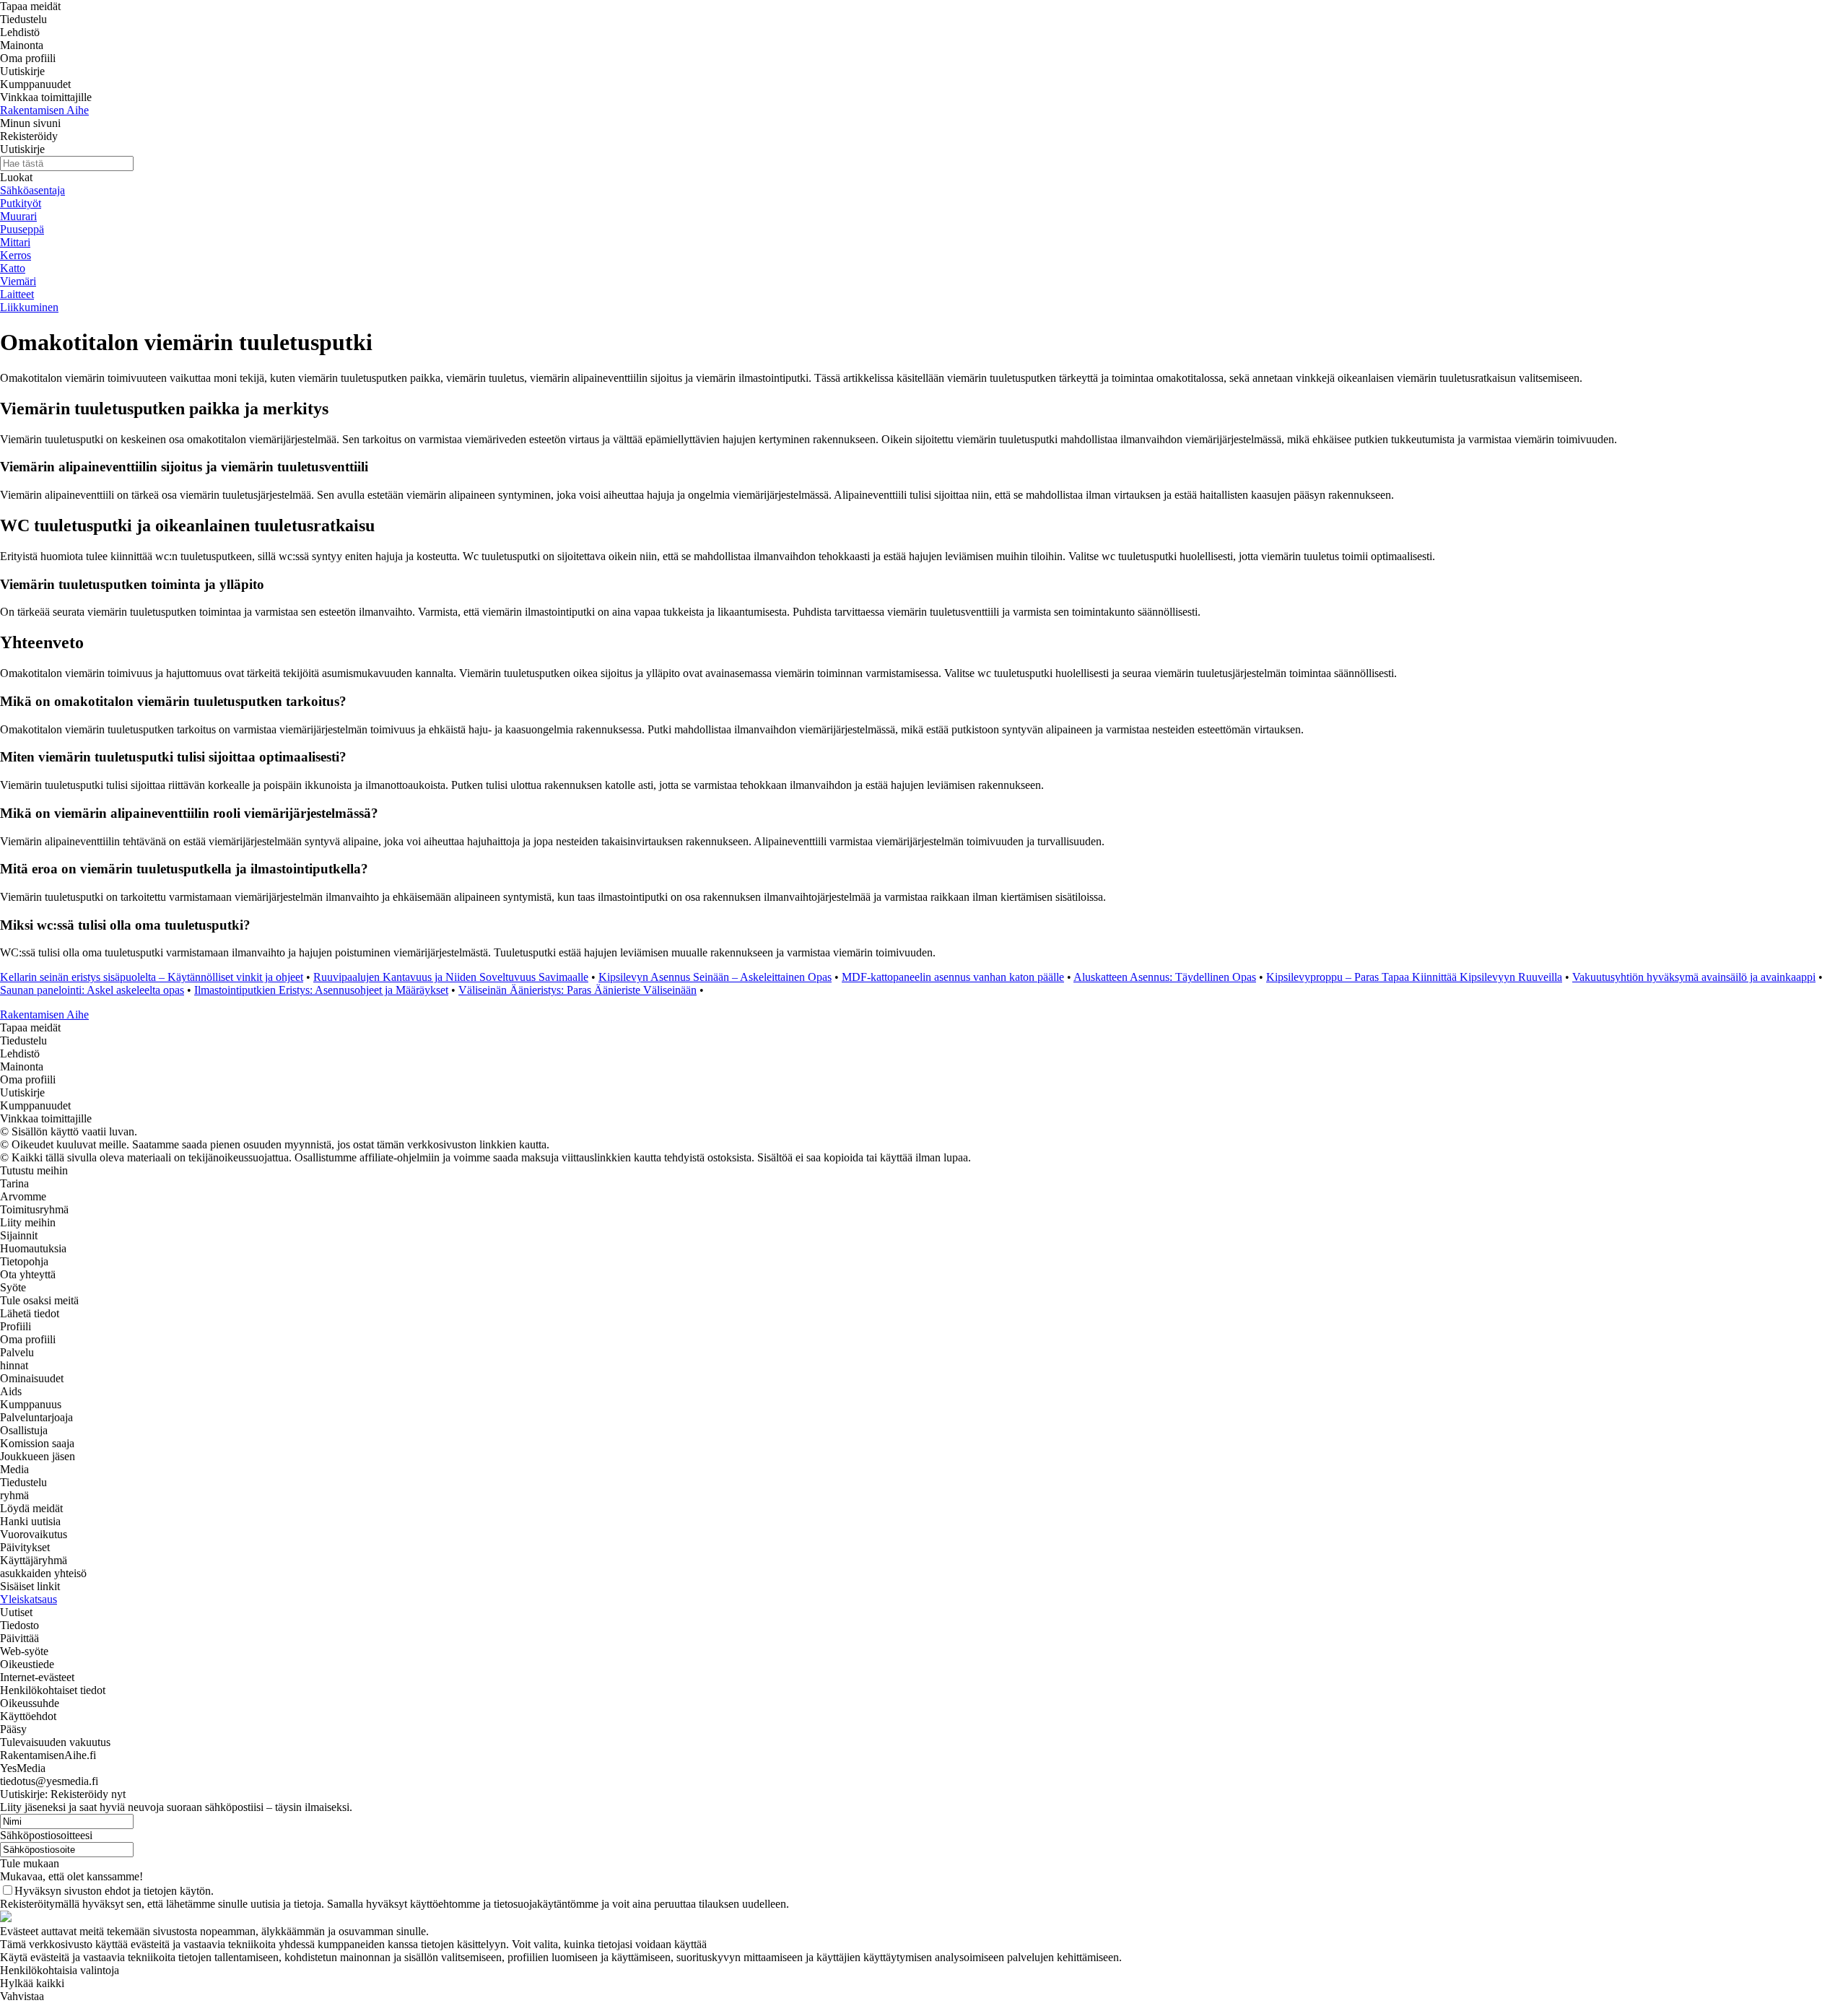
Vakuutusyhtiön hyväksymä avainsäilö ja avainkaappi (1694, 977)
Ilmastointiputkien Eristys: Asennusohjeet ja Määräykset (321, 990)
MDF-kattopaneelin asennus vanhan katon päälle (953, 977)
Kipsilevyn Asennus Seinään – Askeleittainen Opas (715, 977)
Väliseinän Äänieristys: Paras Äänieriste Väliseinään (577, 990)
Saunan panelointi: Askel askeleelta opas (92, 990)
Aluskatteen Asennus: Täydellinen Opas (1165, 977)
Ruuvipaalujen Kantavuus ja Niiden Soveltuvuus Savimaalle (451, 977)
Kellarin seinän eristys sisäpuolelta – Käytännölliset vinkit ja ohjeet (152, 977)
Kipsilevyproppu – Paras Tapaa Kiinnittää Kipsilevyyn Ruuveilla (1414, 977)
